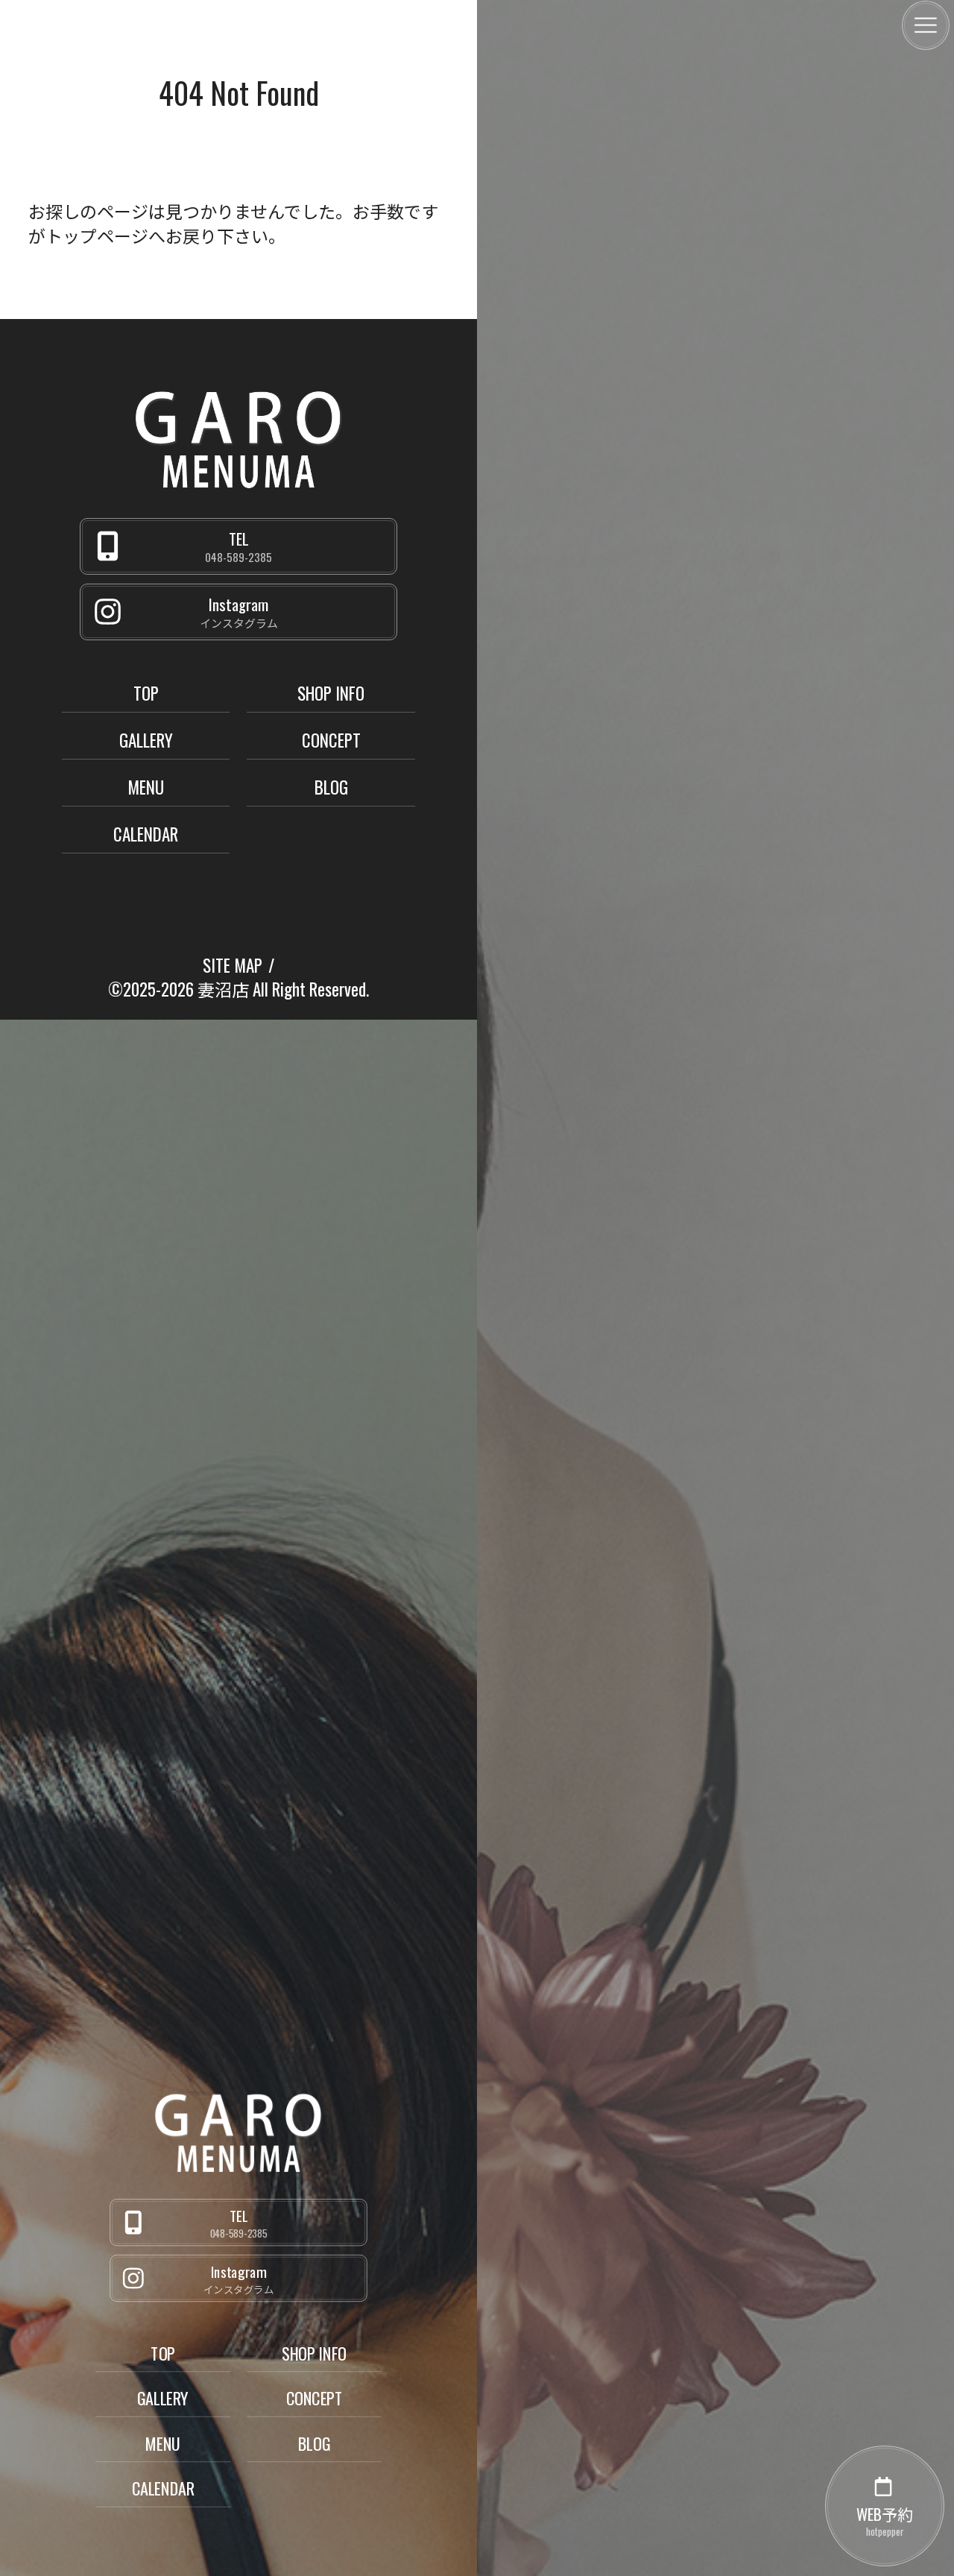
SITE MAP (233, 965)
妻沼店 (223, 989)
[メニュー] (926, 25)
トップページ (97, 236)
